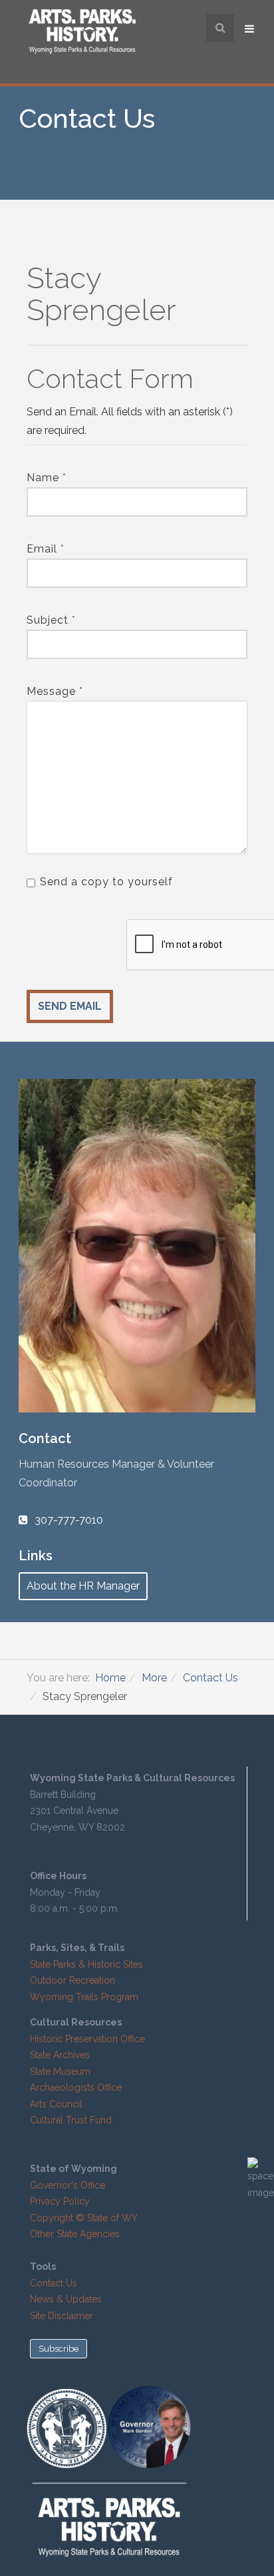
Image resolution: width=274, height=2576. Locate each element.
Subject (51, 620)
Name (47, 478)
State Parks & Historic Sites (86, 1964)
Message (55, 691)
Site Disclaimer (62, 2316)
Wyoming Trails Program (84, 1997)
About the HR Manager (83, 1586)
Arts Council (56, 2104)
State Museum (60, 2071)
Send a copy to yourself (106, 882)
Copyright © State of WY (84, 2218)
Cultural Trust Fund (71, 2120)
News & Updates (66, 2299)
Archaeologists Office (76, 2087)
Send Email (70, 1006)
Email (46, 549)
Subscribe (59, 2349)
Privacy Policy (60, 2201)
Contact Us (210, 1678)
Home (110, 1678)
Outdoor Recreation (72, 1980)
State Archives (60, 2055)
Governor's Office (68, 2185)
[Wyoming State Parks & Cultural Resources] (82, 33)
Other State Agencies (75, 2234)
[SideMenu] (251, 28)
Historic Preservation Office (87, 2039)
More (154, 1678)
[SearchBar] (220, 28)
